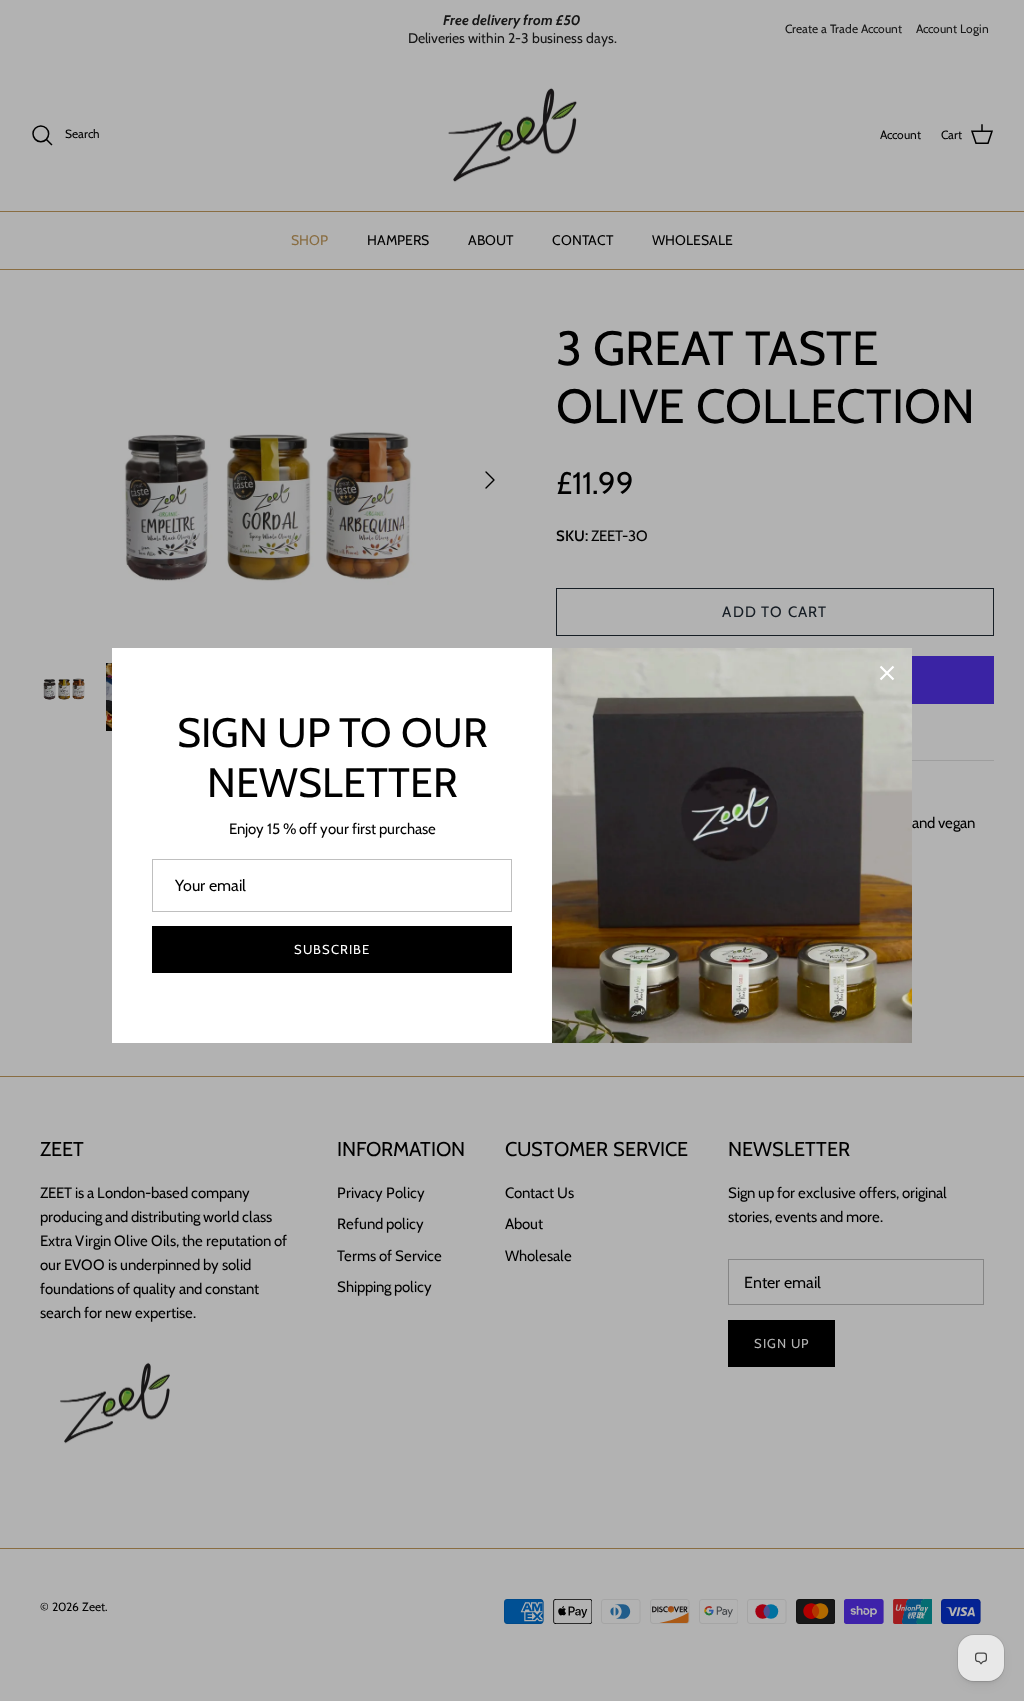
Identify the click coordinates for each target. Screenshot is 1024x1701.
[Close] (887, 673)
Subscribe (332, 949)
